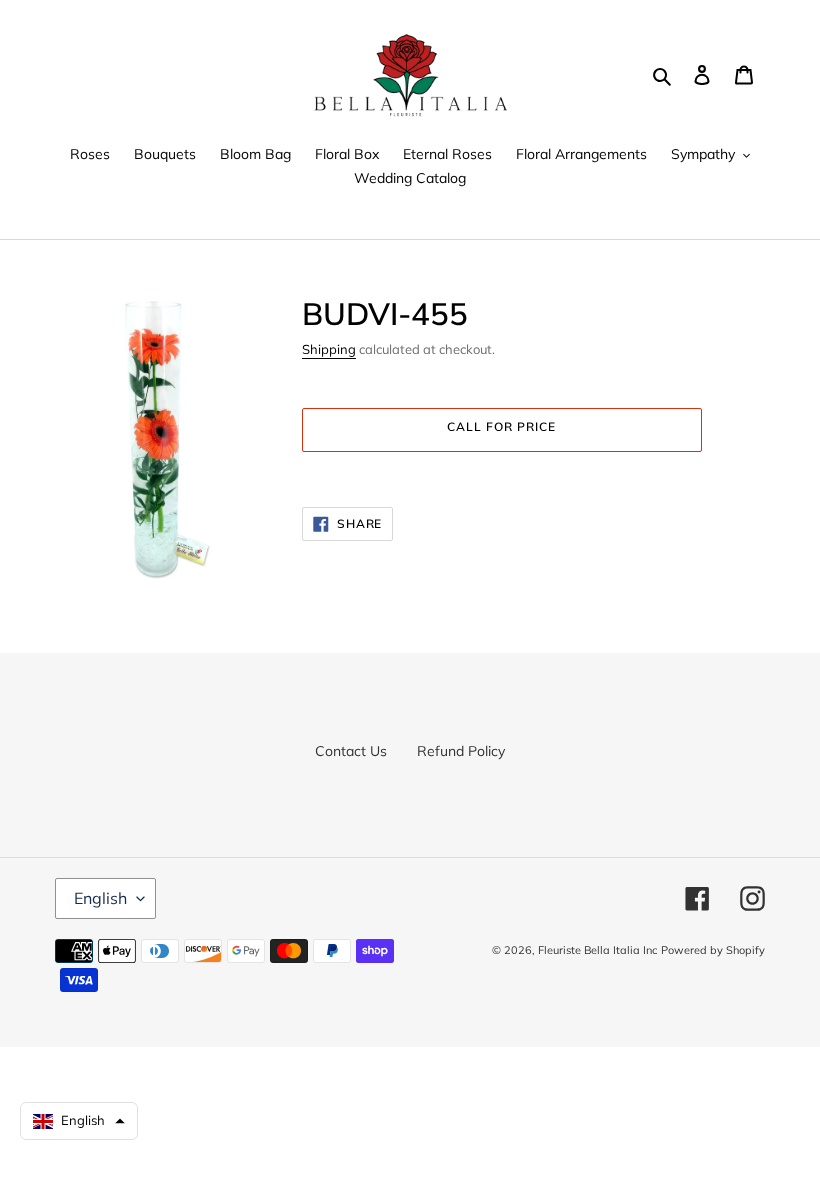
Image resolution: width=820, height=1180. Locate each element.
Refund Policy (461, 751)
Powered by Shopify (713, 950)
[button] (79, 1121)
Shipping (329, 349)
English (100, 898)
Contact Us (351, 751)
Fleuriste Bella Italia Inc (597, 950)
